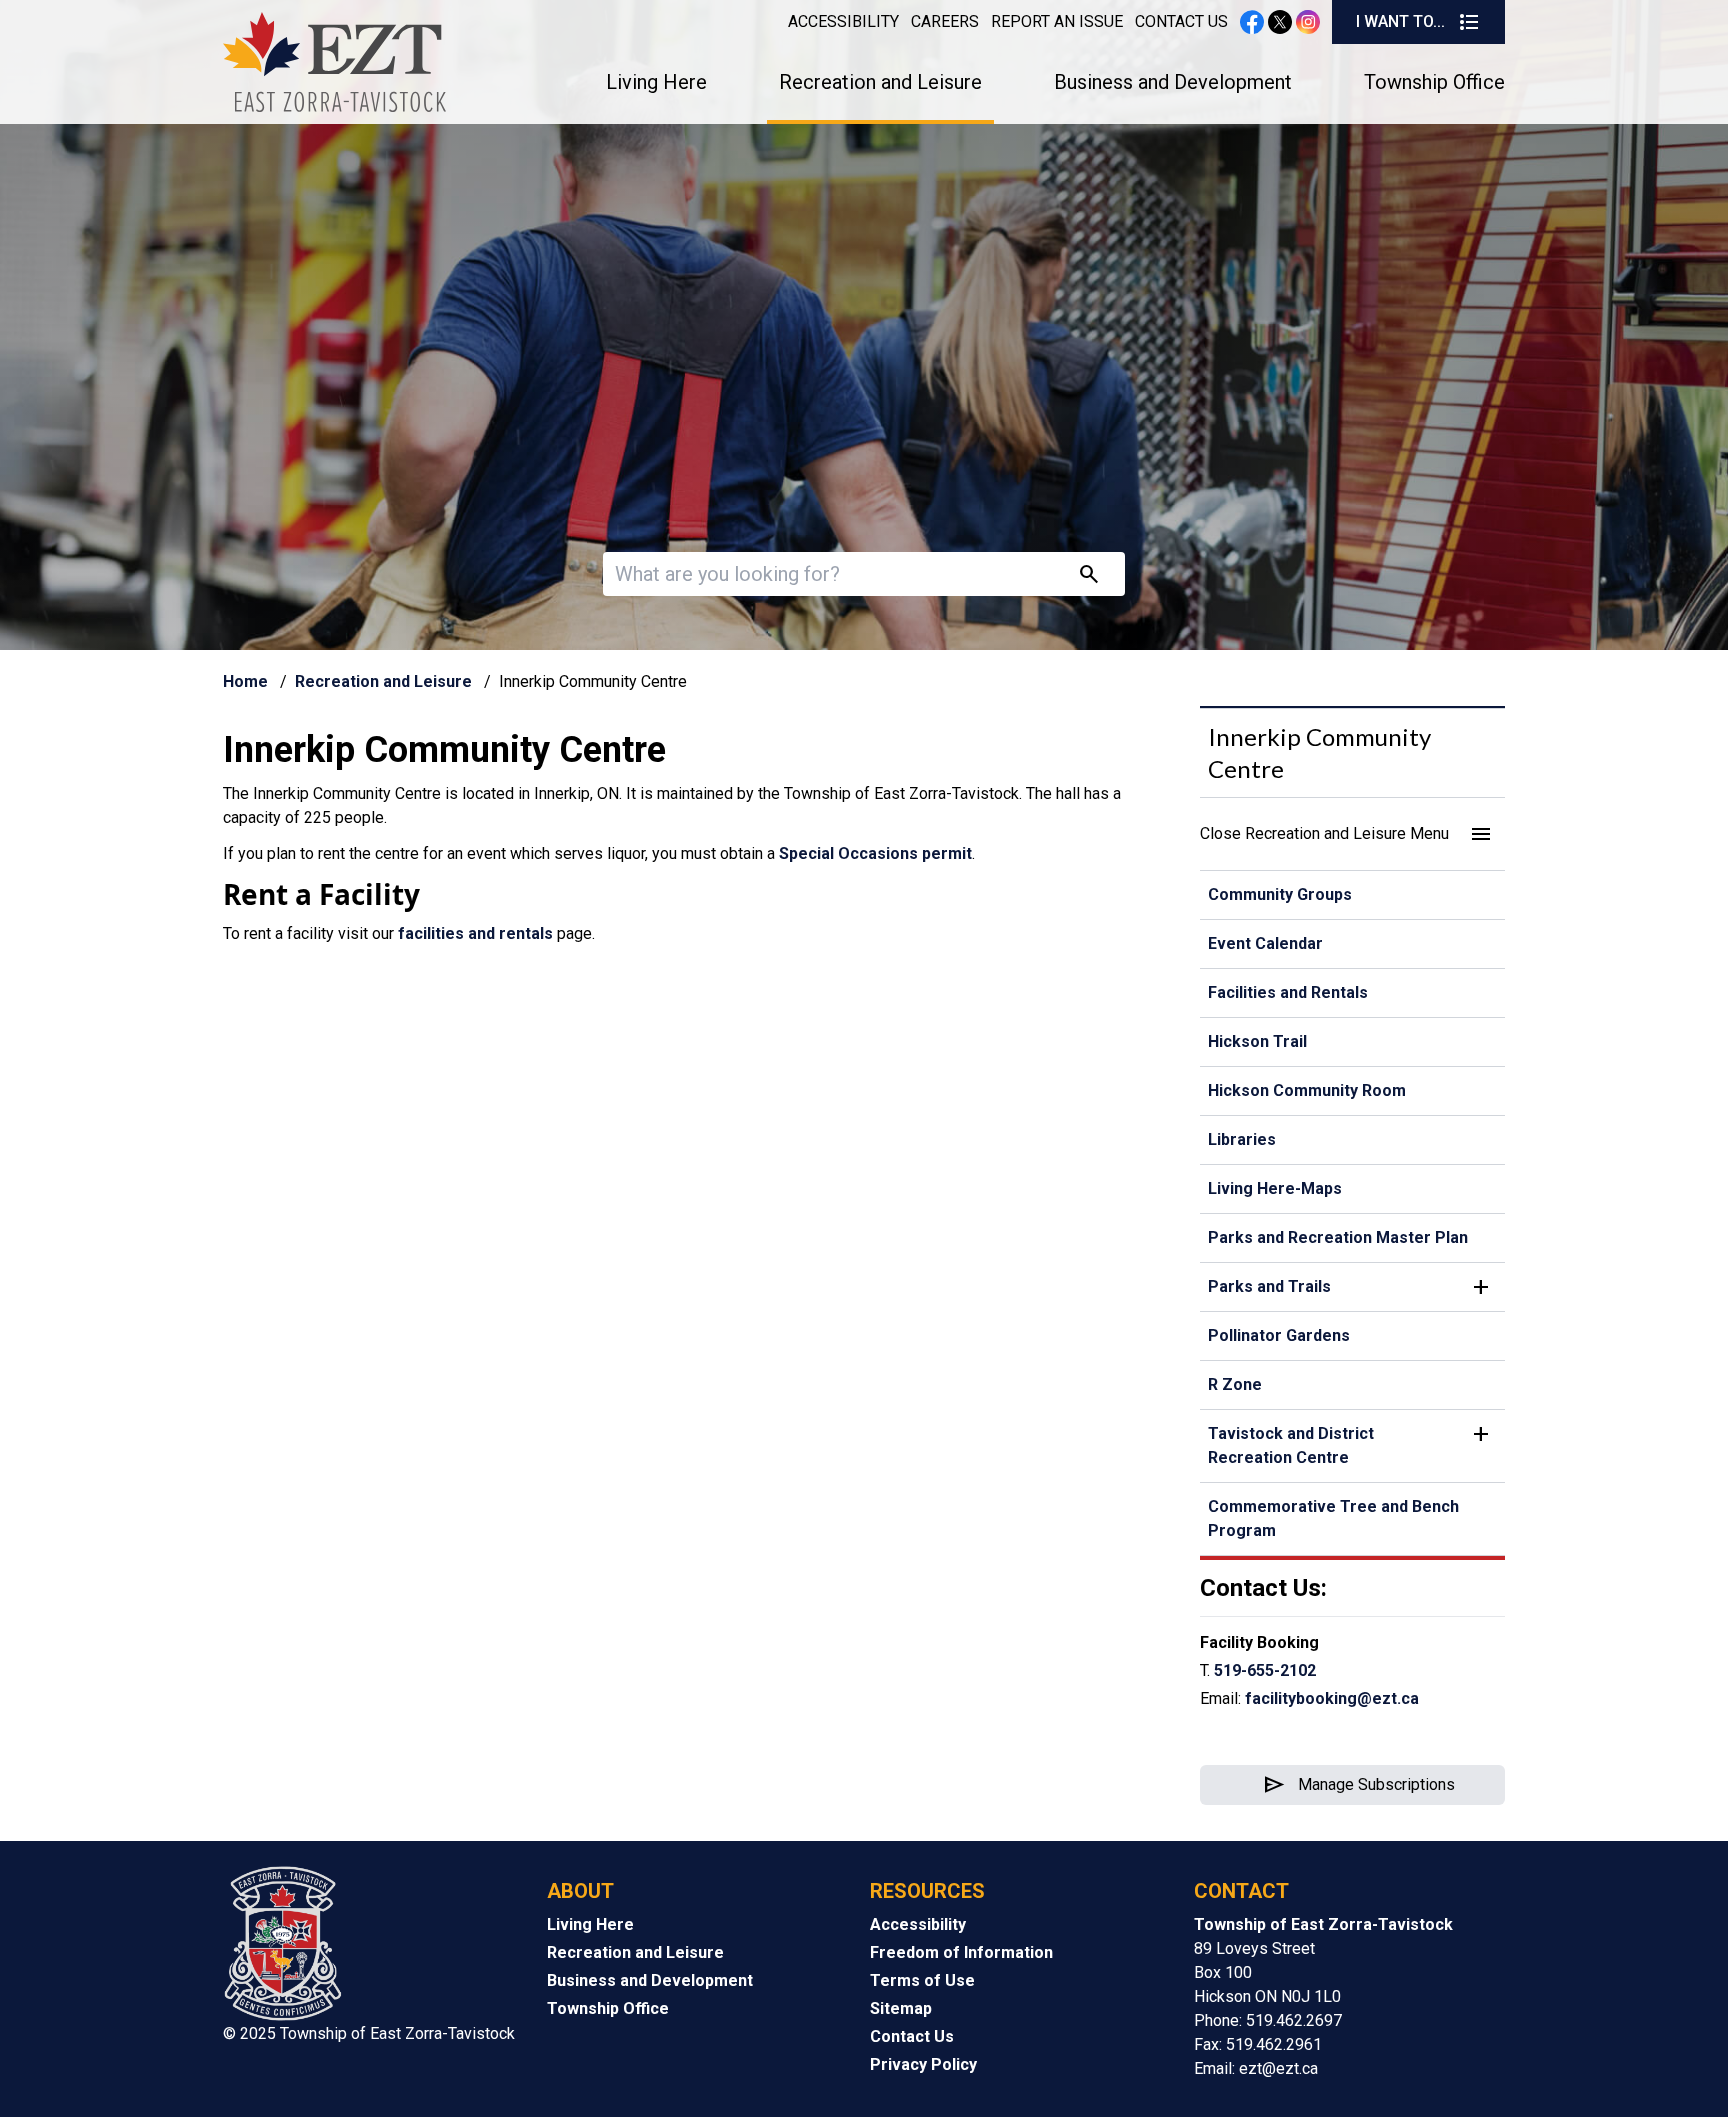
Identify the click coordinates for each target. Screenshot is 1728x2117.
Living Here (656, 82)
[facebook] (1252, 22)
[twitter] (1280, 22)
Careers (945, 21)
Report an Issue (1057, 21)
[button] (1352, 834)
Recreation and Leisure (880, 82)
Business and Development (1173, 82)
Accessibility (843, 21)
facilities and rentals (477, 933)
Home (245, 681)
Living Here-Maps (1275, 1188)
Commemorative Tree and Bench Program (1333, 1518)
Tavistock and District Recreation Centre (1291, 1445)
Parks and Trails (1269, 1286)
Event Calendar (1265, 943)
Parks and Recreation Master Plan (1338, 1237)
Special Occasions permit (875, 853)
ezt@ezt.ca (1278, 2068)
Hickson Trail (1257, 1041)
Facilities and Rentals (1288, 992)
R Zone (1235, 1384)
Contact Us (1181, 21)
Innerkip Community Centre (1319, 752)
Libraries (1242, 1139)
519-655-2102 (1265, 1670)
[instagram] (1308, 22)
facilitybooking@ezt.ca (1332, 1698)
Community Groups (1280, 894)
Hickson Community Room (1307, 1090)
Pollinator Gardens (1279, 1335)
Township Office (1434, 82)
